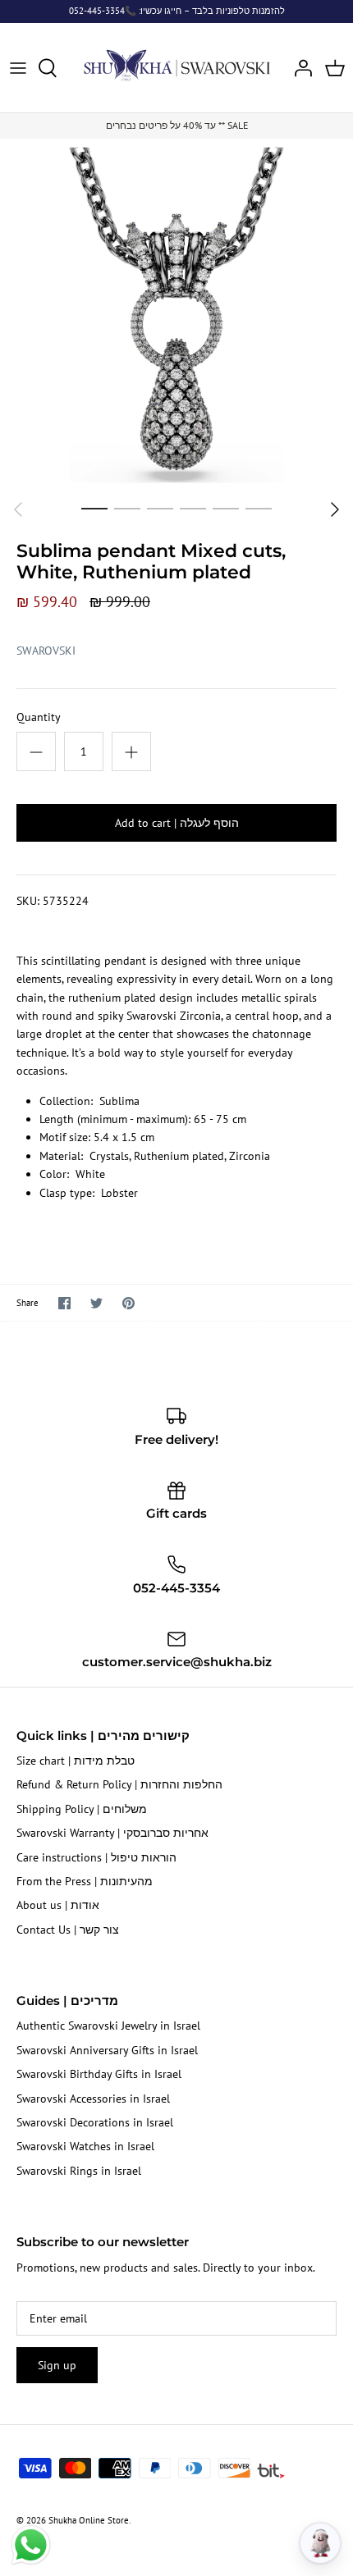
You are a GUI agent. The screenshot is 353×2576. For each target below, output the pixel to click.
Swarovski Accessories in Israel (93, 2099)
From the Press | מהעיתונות (85, 1881)
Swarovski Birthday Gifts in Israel (99, 2074)
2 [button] (127, 508)
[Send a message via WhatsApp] (31, 2545)
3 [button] (160, 508)
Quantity (39, 717)
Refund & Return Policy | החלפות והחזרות (119, 1784)
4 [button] (193, 508)
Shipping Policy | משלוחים (82, 1809)
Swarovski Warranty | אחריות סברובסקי (112, 1833)
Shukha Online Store (89, 2520)
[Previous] (18, 509)
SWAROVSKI (46, 651)
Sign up (57, 2365)
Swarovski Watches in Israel (85, 2146)
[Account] (299, 68)
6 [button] (259, 508)
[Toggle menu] (18, 68)
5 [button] (226, 508)
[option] (176, 315)
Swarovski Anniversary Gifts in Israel (107, 2050)
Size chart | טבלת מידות (76, 1761)
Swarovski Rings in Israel (79, 2171)
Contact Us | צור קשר (68, 1930)
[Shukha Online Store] (176, 65)
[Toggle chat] (320, 2543)
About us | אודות (58, 1905)
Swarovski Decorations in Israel (95, 2122)
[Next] (335, 509)
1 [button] (94, 508)
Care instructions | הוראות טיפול (96, 1857)
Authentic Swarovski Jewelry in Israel (108, 2026)
